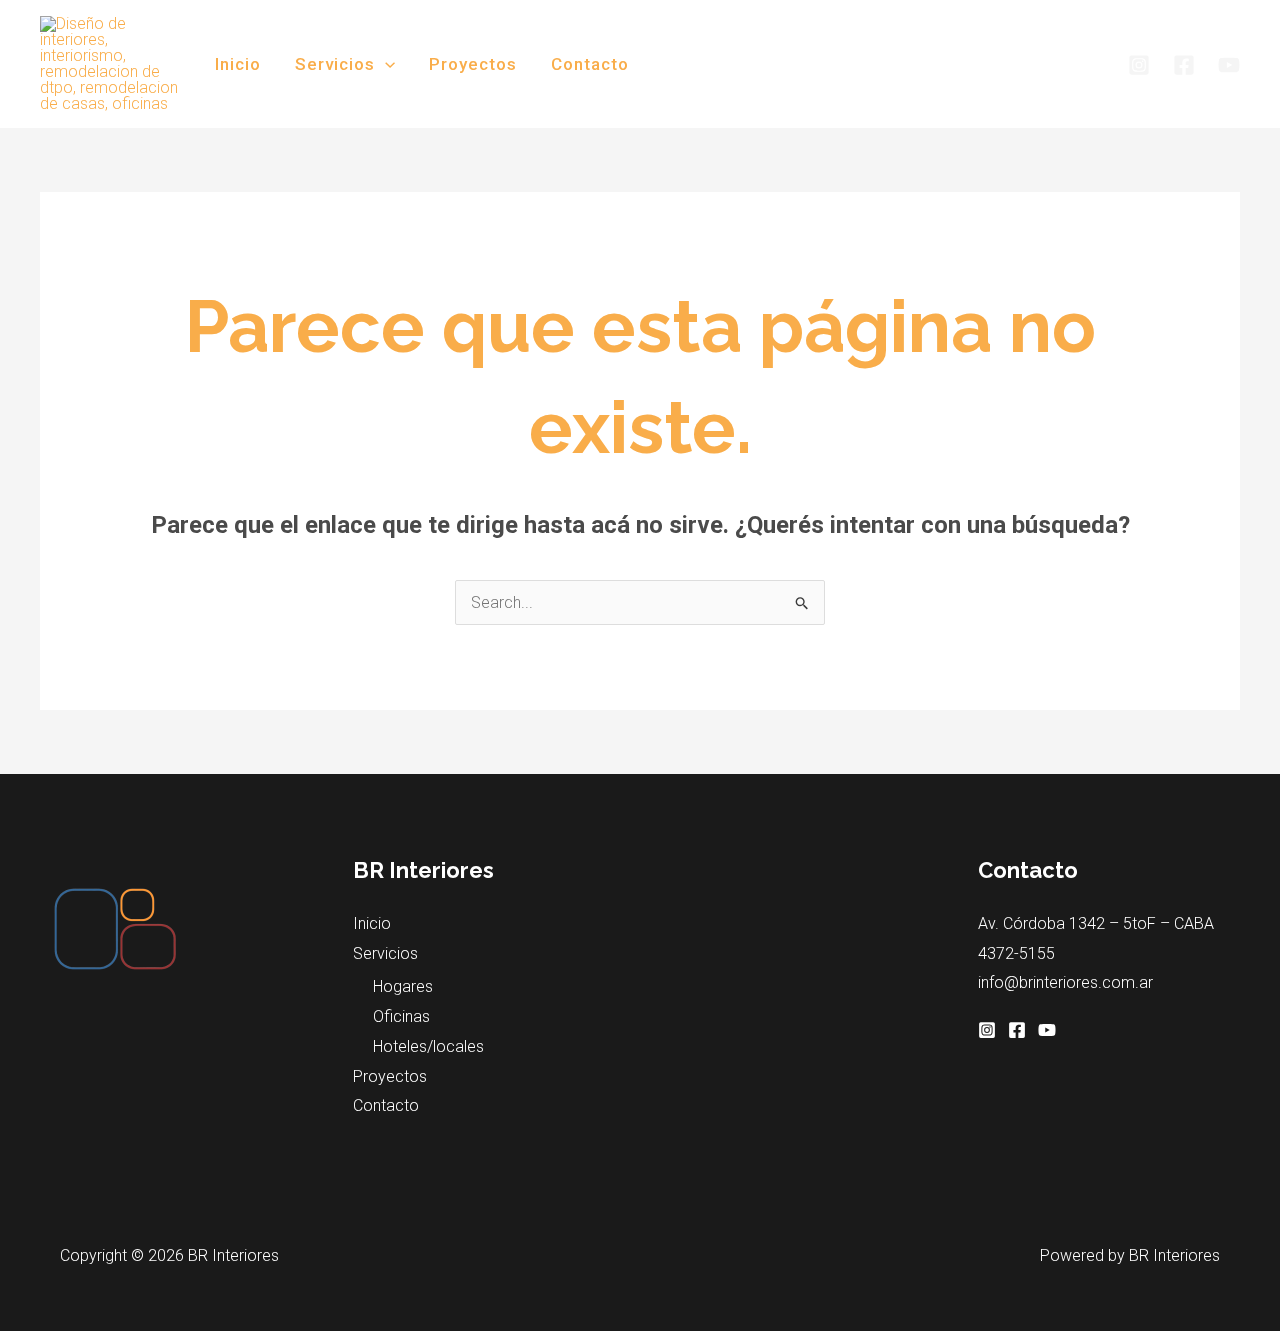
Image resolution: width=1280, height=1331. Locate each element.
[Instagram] (1139, 65)
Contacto (590, 64)
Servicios (335, 64)
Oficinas (401, 1016)
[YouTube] (1229, 65)
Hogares (403, 986)
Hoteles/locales (428, 1046)
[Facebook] (1184, 65)
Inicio (238, 64)
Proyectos (473, 64)
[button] (385, 64)
